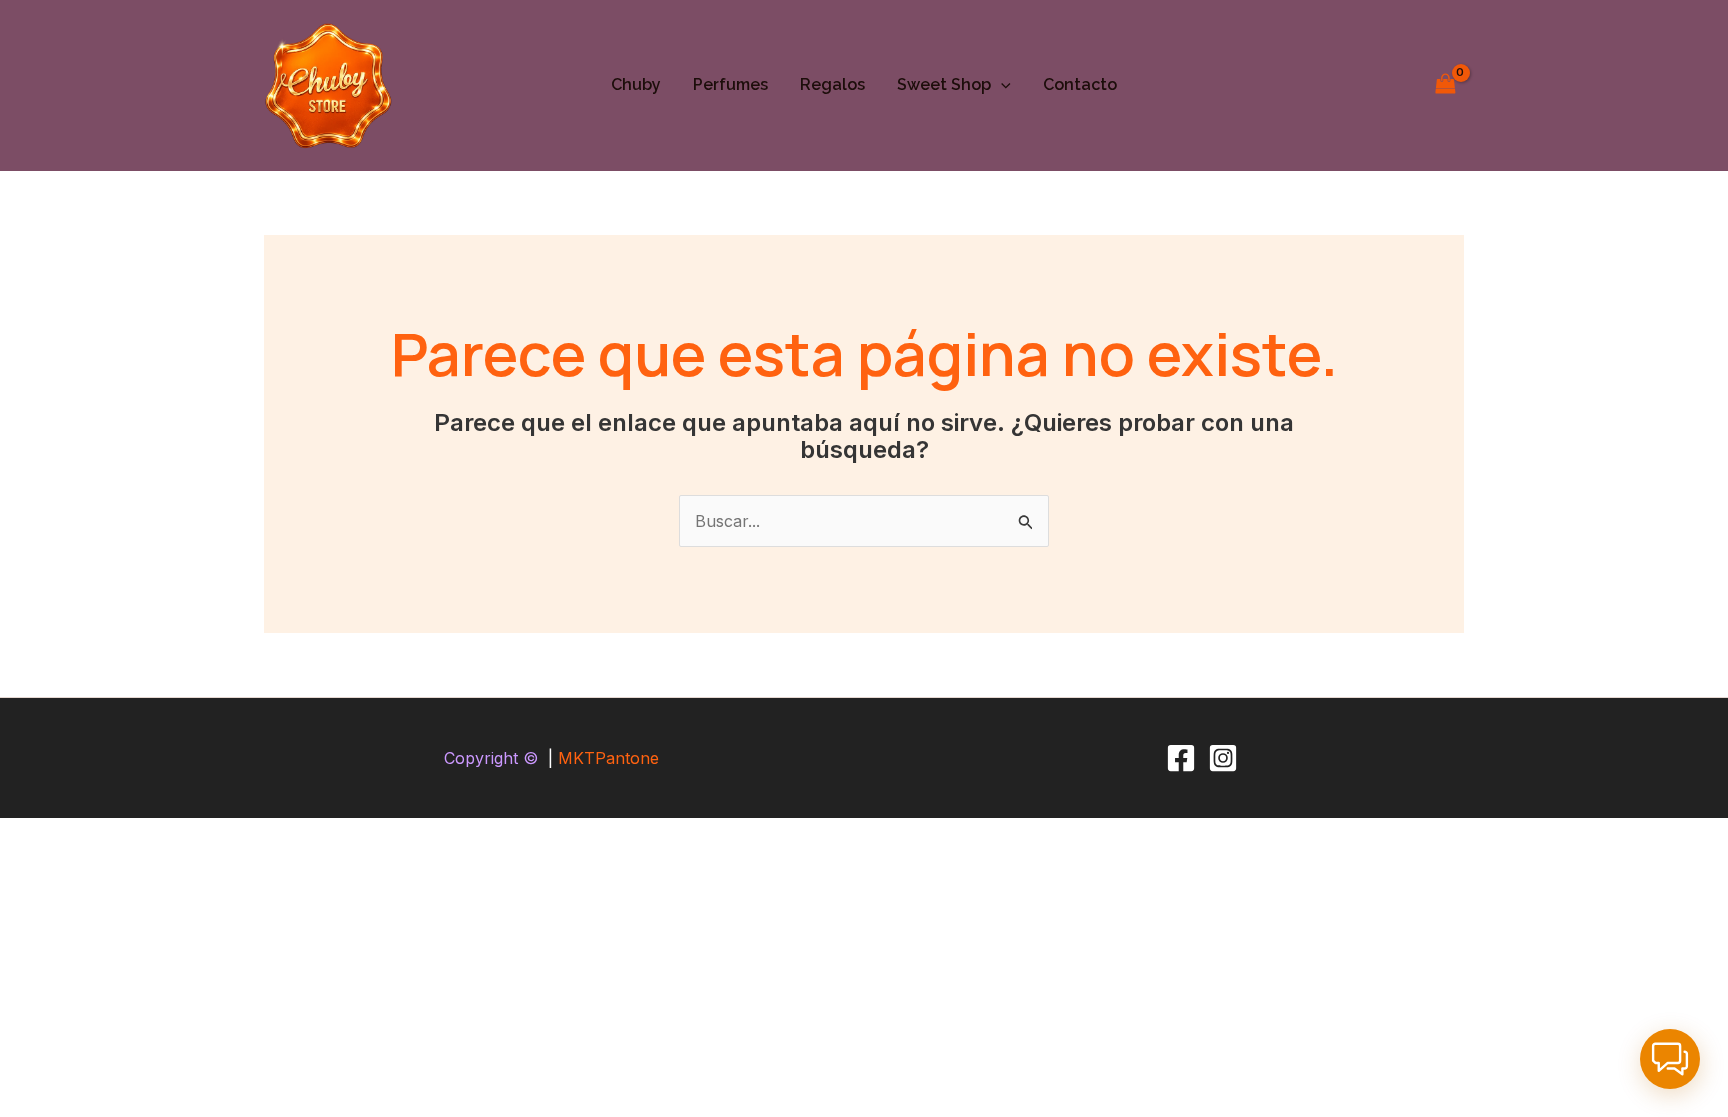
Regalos (832, 84)
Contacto (1080, 84)
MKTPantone (608, 758)
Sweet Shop (944, 84)
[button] (1001, 85)
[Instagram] (1223, 758)
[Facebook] (1181, 758)
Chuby (636, 84)
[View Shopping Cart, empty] (1445, 85)
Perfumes (730, 84)
